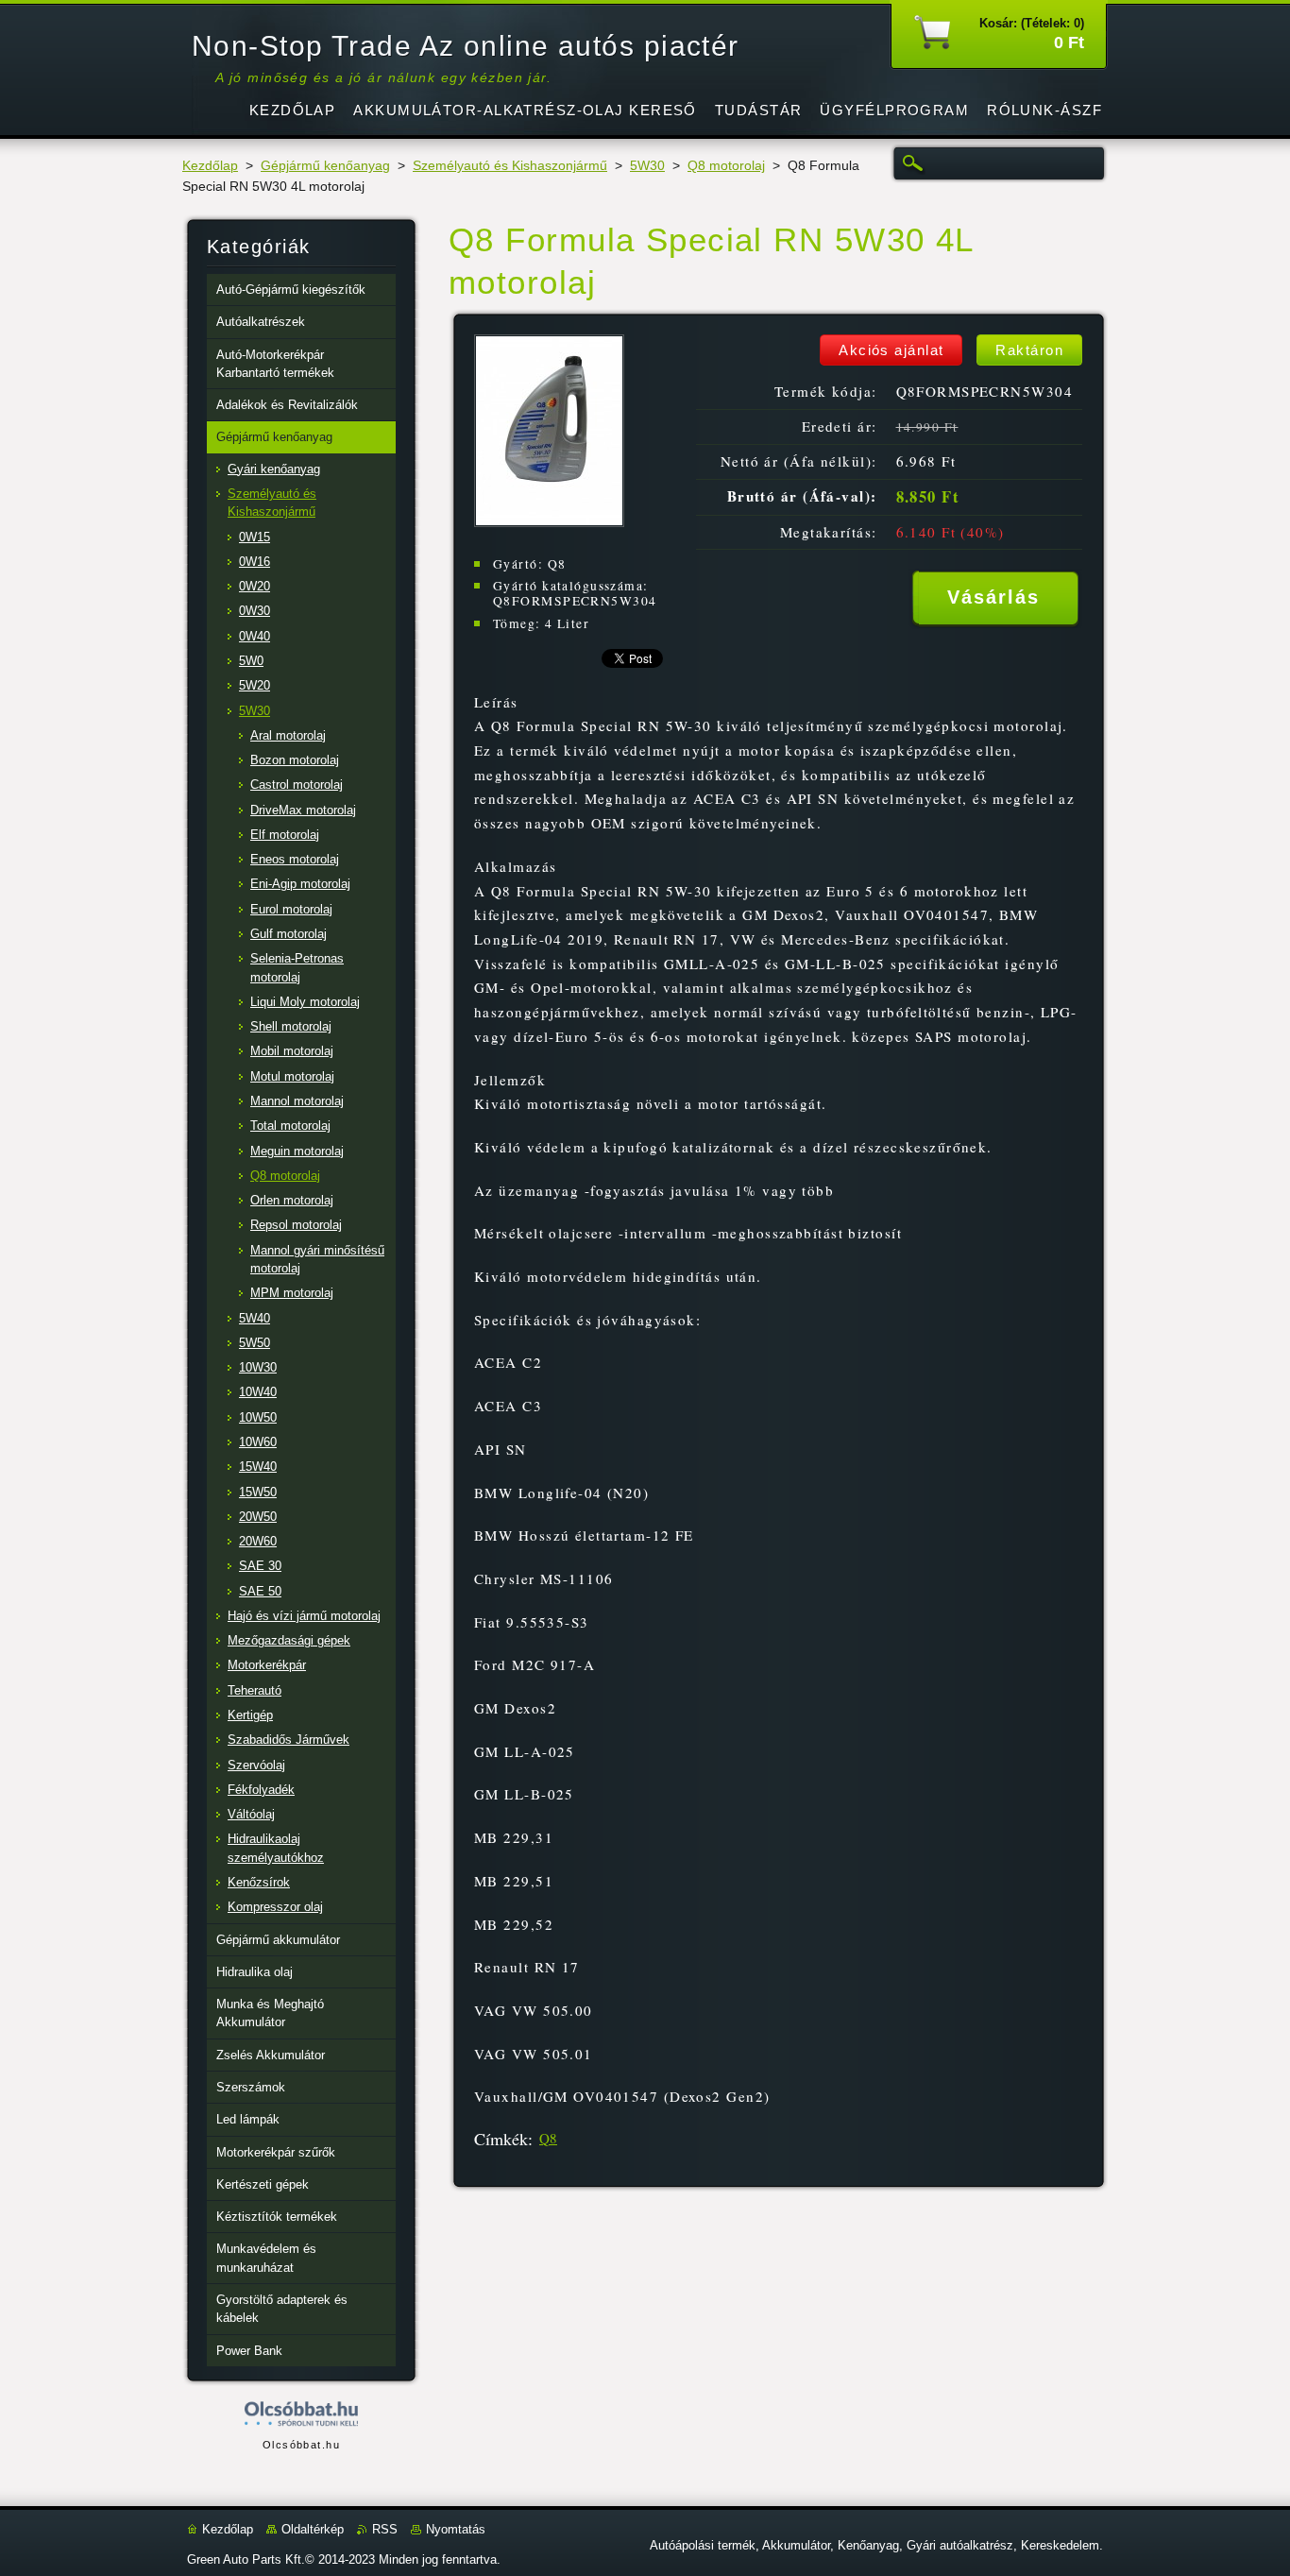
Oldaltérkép (313, 2529)
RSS (385, 2529)
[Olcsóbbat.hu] (301, 2415)
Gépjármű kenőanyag (325, 166)
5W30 (647, 166)
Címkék (501, 2139)
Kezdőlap (210, 166)
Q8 (548, 2138)
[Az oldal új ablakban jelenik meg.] (549, 522)
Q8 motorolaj (726, 166)
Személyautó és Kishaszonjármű (510, 166)
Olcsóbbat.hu (301, 2445)
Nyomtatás (456, 2529)
